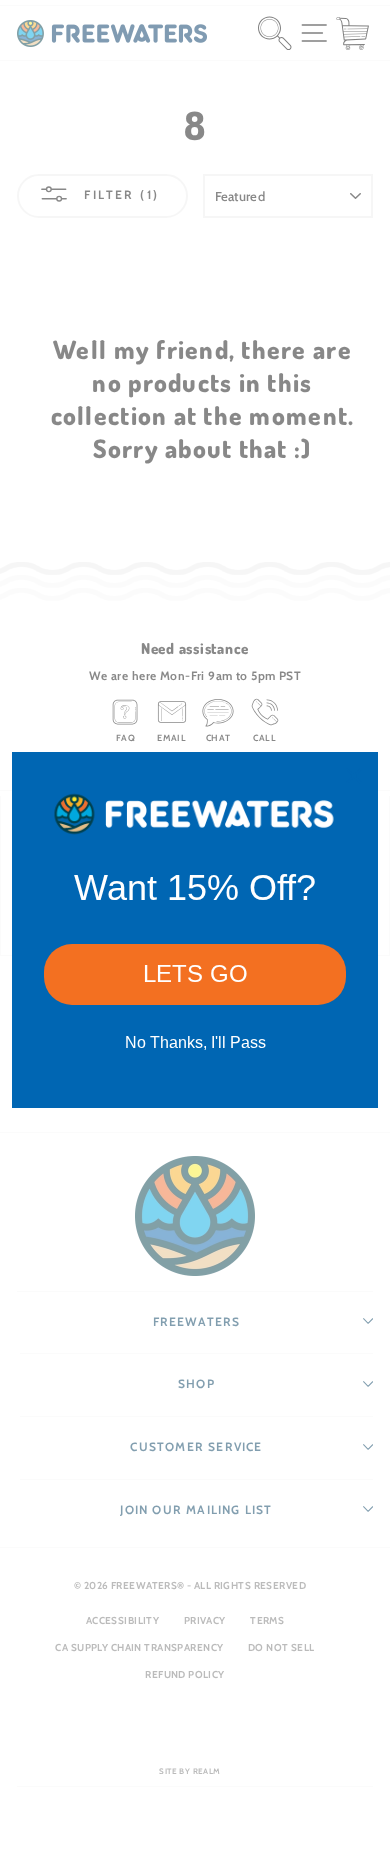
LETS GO (195, 973)
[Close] (354, 776)
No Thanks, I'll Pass (195, 1042)
